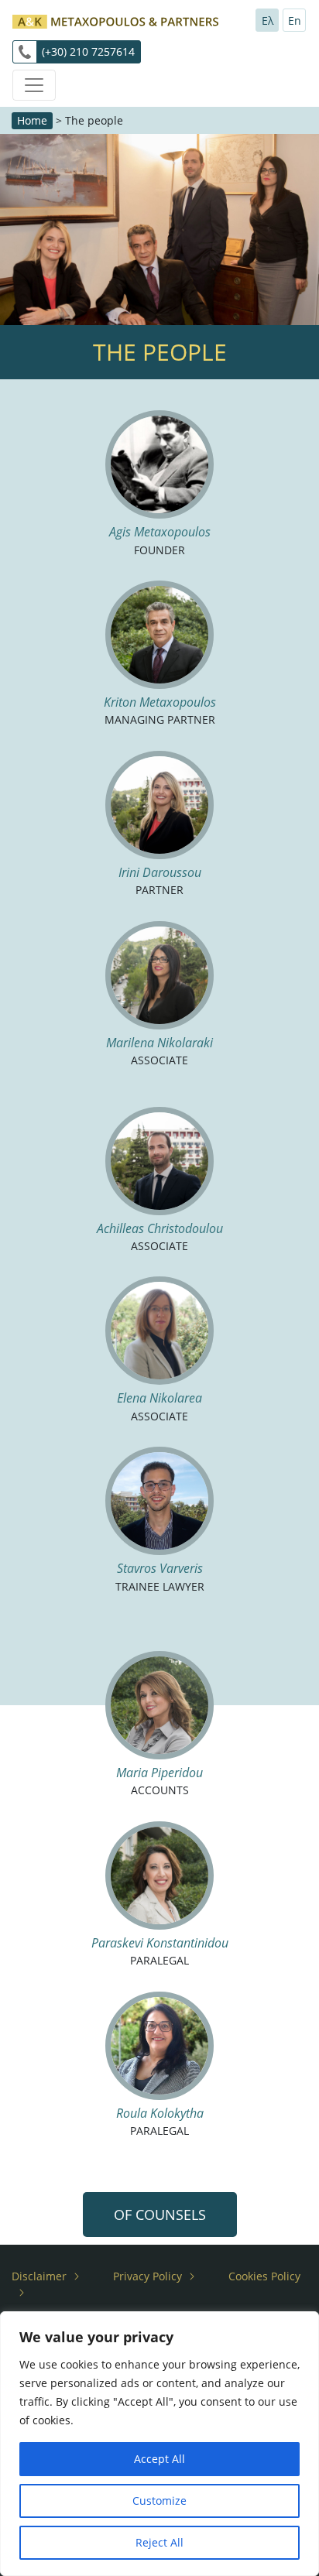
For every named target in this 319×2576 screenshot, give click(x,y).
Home (32, 120)
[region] (159, 2444)
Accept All (159, 2459)
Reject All (159, 2542)
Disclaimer (39, 2276)
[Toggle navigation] (34, 85)
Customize (159, 2501)
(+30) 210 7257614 (88, 51)
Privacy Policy (147, 2276)
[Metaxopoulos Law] (115, 20)
